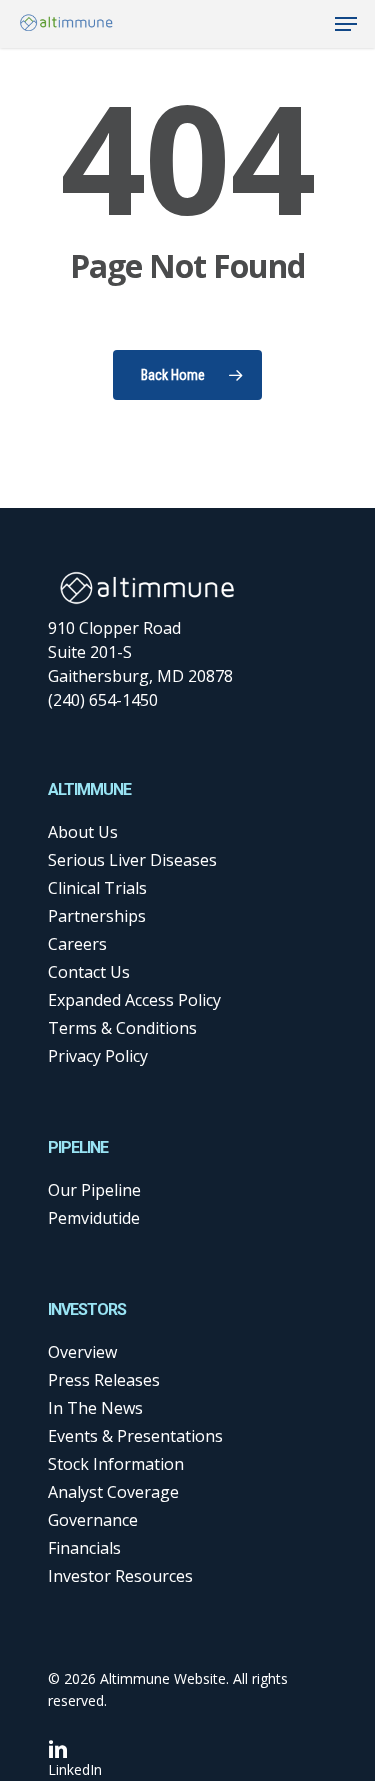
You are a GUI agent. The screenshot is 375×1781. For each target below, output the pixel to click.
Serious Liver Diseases (132, 860)
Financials (84, 1548)
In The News (95, 1408)
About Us (83, 832)
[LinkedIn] (75, 1749)
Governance (93, 1520)
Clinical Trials (97, 888)
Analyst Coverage (113, 1492)
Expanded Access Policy (134, 1000)
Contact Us (89, 972)
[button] (346, 24)
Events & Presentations (135, 1436)
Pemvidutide (94, 1218)
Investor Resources (120, 1576)
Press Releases (104, 1380)
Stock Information (116, 1464)
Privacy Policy (98, 1056)
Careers (77, 944)
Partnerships (97, 916)
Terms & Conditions (122, 1028)
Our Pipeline (94, 1190)
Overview (82, 1352)
